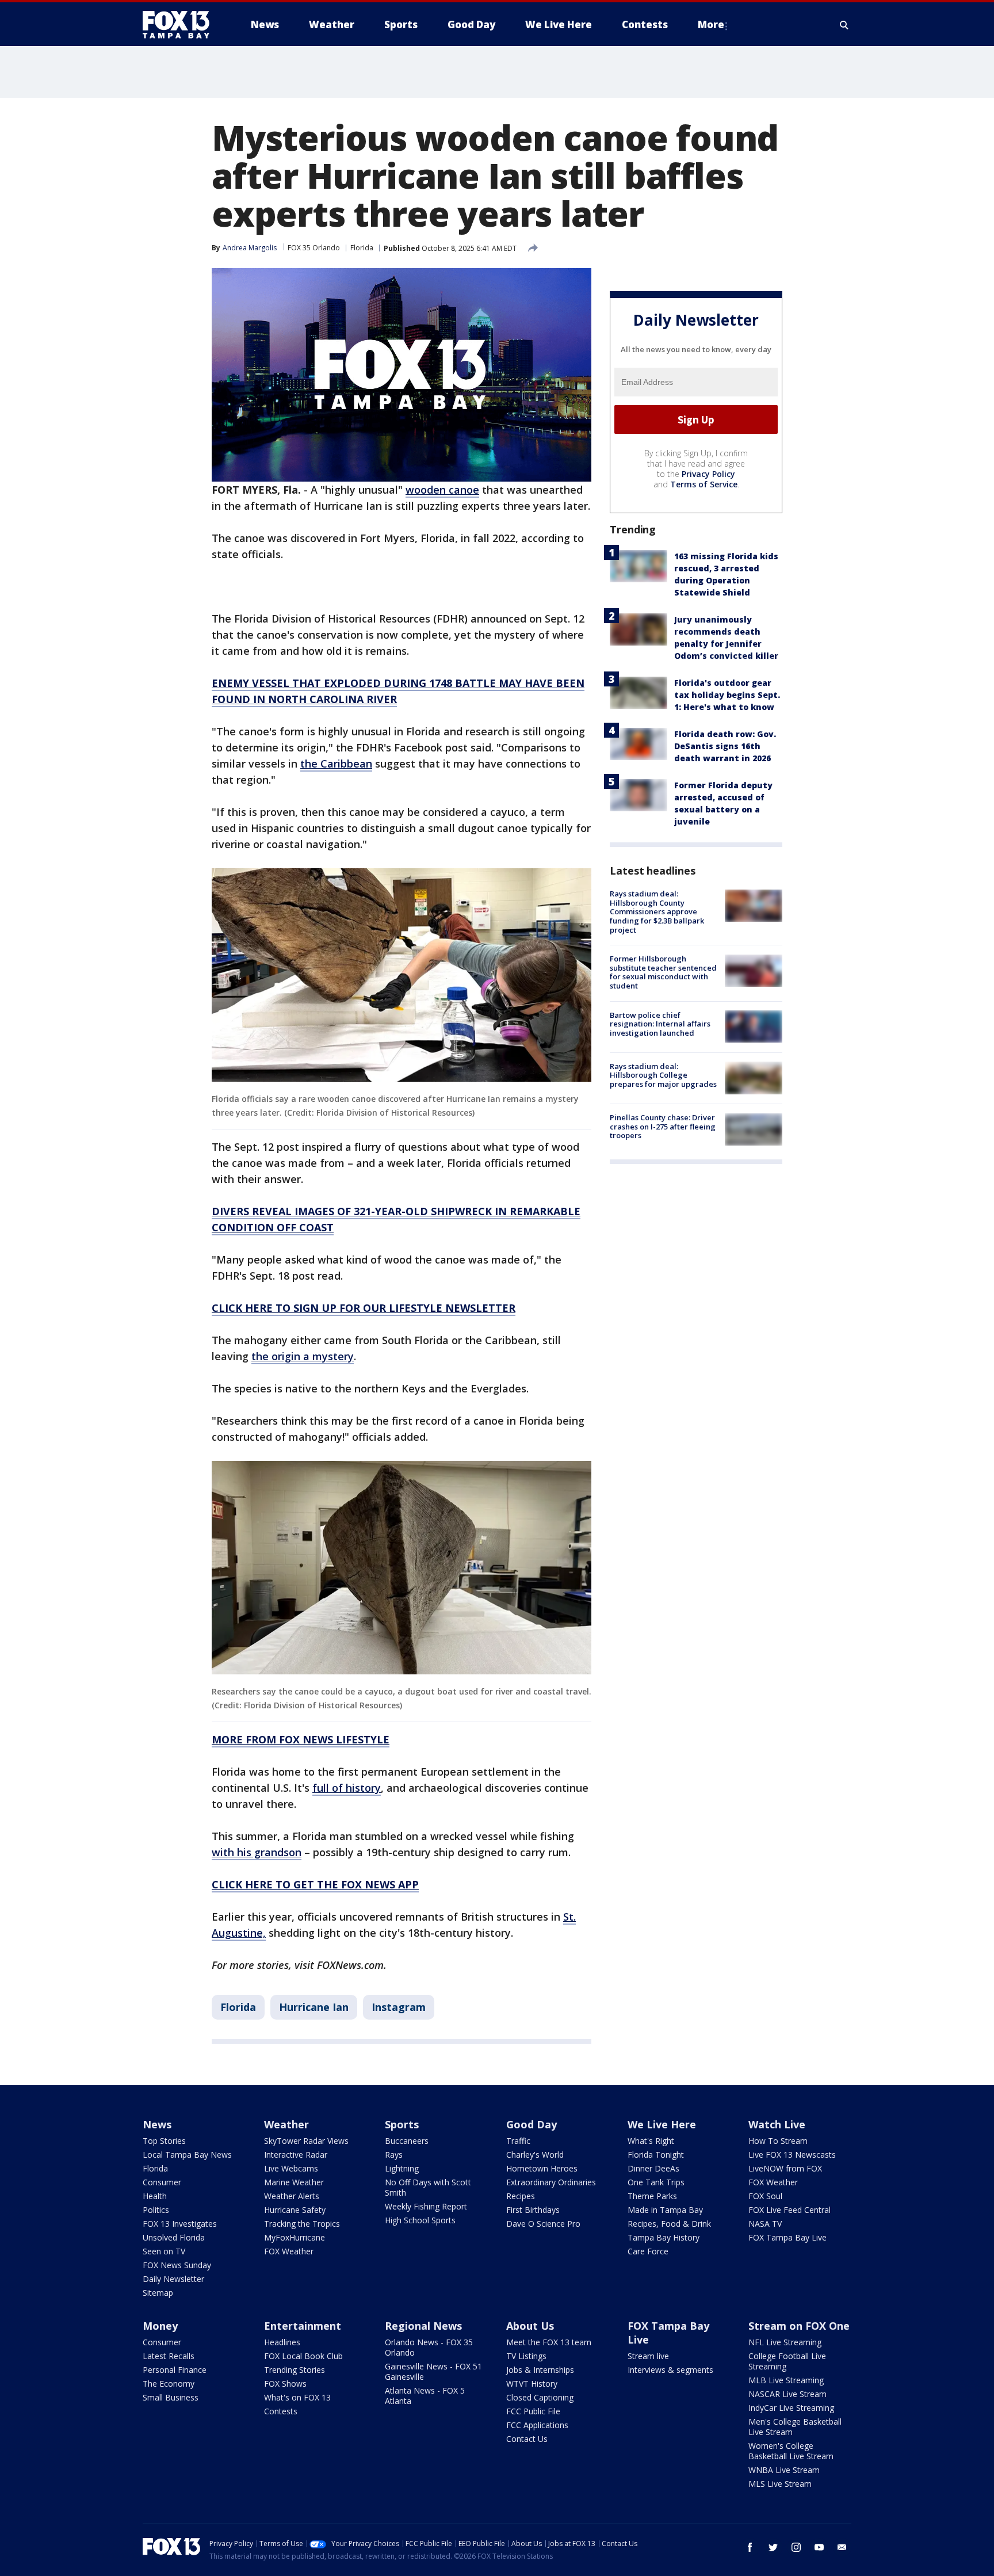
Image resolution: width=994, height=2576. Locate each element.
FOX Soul (765, 2196)
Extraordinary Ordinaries (551, 2182)
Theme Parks (652, 2196)
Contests (281, 2411)
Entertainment (303, 2326)
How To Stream (778, 2141)
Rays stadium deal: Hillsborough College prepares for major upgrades (663, 1075)
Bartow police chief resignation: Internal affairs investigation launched (660, 1023)
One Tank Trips (656, 2182)
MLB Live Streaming (786, 2380)
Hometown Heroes (542, 2168)
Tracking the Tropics (302, 2224)
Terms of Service (704, 484)
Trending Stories (295, 2370)
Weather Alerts (292, 2196)
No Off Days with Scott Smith (428, 2187)
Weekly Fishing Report (426, 2206)
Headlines (282, 2342)
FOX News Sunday (177, 2265)
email (842, 2547)
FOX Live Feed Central (790, 2210)
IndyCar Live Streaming (791, 2408)
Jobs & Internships (540, 2370)
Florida (362, 248)
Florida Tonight (656, 2155)
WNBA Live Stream (784, 2470)
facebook (750, 2547)
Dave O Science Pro (543, 2224)
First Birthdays (533, 2210)
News (157, 2124)
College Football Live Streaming (787, 2361)
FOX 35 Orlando (314, 248)
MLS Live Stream (780, 2484)
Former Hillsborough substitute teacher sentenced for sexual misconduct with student (663, 972)
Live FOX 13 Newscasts (792, 2155)
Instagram (399, 2007)
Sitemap (158, 2293)
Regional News (423, 2326)
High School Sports (420, 2220)
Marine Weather (294, 2182)
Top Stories (164, 2141)
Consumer (162, 2182)
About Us (530, 2326)
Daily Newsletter (173, 2279)
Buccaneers (407, 2141)
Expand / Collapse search (844, 25)
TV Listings (526, 2356)
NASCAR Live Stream (787, 2394)
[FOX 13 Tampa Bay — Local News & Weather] (181, 25)
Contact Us (527, 2439)
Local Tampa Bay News (187, 2155)
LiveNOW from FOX (785, 2168)
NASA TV (765, 2224)
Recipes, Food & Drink (669, 2224)
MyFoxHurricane (295, 2237)
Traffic (518, 2141)
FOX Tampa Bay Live (787, 2237)
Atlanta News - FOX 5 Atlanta (425, 2396)
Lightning (402, 2168)
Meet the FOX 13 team (549, 2342)
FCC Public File (533, 2411)
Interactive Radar (296, 2155)
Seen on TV (164, 2251)
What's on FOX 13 (297, 2397)
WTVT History (532, 2384)
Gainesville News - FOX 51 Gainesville (433, 2371)
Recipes (521, 2196)
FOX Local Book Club (303, 2356)
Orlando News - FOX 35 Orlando (429, 2347)
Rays (394, 2155)
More (711, 24)
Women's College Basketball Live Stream (791, 2451)
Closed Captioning (540, 2397)
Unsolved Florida (174, 2237)
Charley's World (535, 2155)
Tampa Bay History (664, 2237)
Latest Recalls (169, 2356)
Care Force (648, 2251)
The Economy (169, 2384)
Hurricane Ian (314, 2007)
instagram (796, 2547)
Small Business (171, 2397)
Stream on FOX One (799, 2326)
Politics (156, 2210)
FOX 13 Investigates (180, 2224)
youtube (819, 2547)
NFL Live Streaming (785, 2342)
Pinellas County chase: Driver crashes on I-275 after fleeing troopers (663, 1126)
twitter (773, 2547)
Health (155, 2196)
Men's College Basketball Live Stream (795, 2427)
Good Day (532, 2124)
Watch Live (777, 2124)
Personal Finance (175, 2370)
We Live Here (662, 2124)
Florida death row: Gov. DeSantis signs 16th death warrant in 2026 (725, 746)
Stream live (648, 2356)
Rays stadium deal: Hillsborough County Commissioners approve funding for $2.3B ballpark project (657, 911)
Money (160, 2326)
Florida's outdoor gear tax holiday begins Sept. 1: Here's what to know (727, 695)
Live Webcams (291, 2168)
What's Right (651, 2141)
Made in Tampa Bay (665, 2210)
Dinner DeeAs (653, 2168)
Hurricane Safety (295, 2210)
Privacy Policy (708, 474)
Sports (402, 2124)
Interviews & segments (670, 2370)
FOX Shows (285, 2384)
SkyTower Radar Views (306, 2141)
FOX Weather (289, 2251)
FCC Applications (537, 2425)
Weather (286, 2124)
